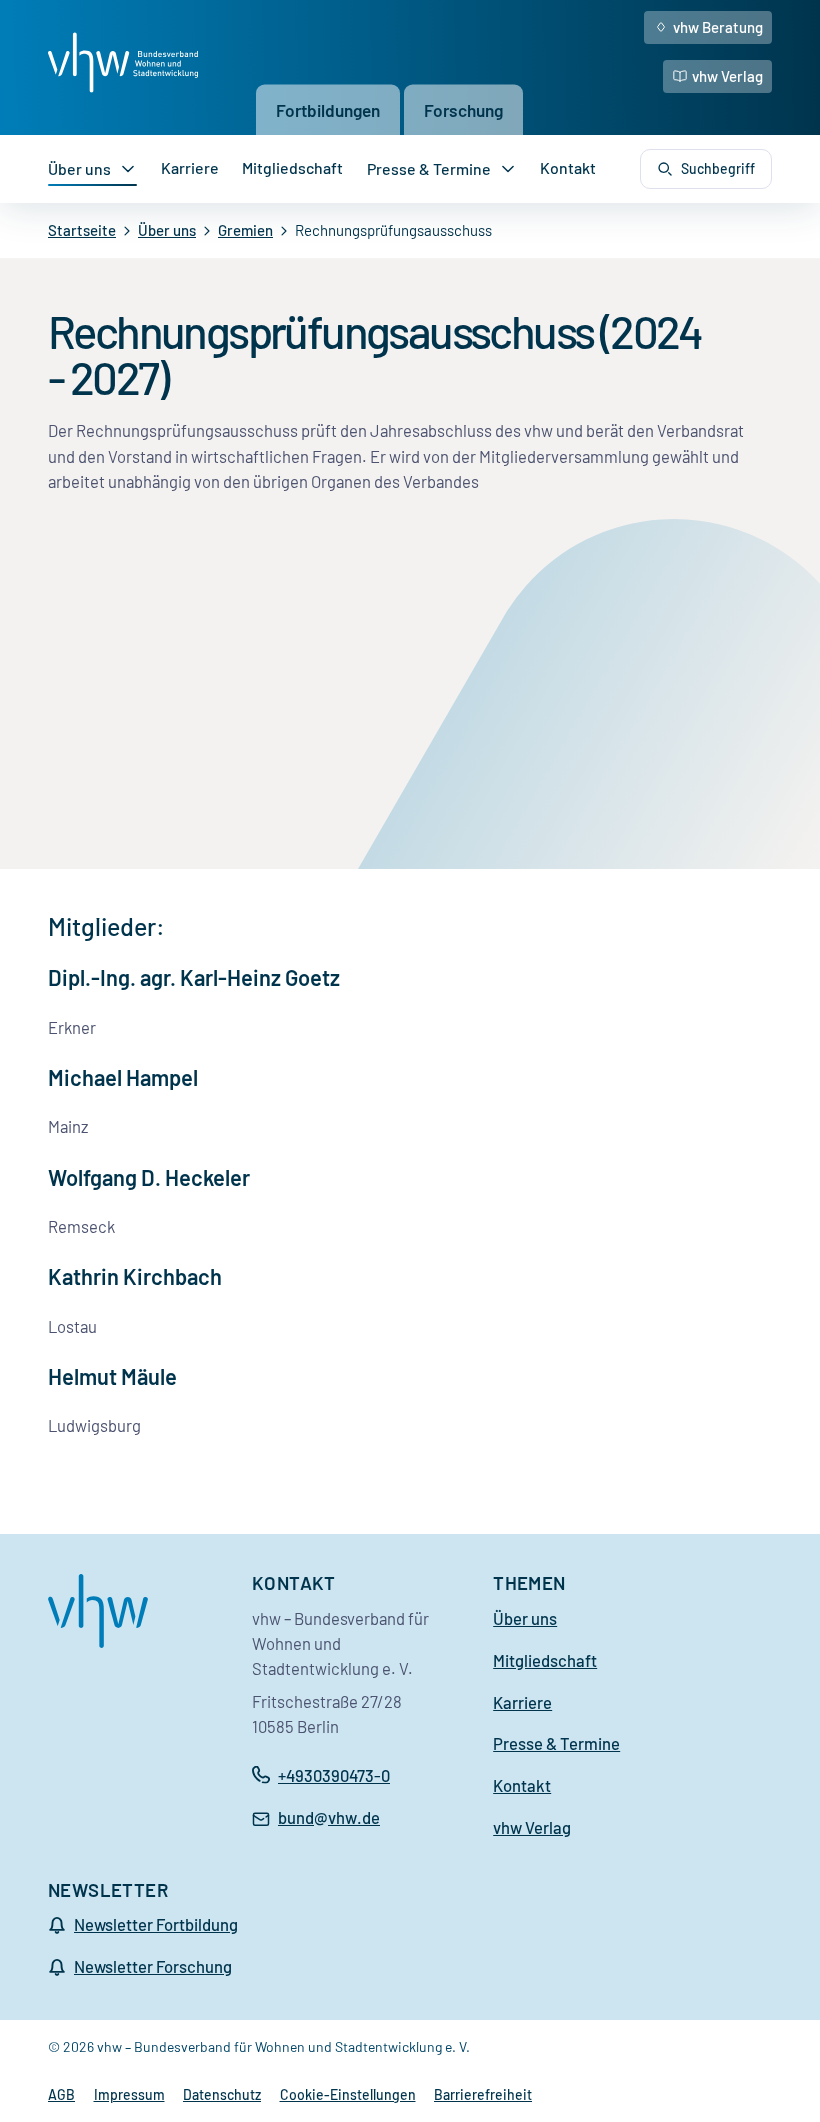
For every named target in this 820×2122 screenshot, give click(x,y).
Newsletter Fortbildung (156, 1924)
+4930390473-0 (334, 1775)
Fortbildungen (328, 109)
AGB (61, 2094)
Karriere (190, 167)
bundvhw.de (329, 1819)
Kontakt (568, 167)
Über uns (79, 168)
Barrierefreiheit (483, 2094)
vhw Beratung (718, 27)
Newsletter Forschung (153, 1966)
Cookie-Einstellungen (348, 2094)
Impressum (129, 2094)
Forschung (463, 109)
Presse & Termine (429, 168)
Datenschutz (222, 2094)
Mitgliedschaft (292, 167)
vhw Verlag (727, 76)
